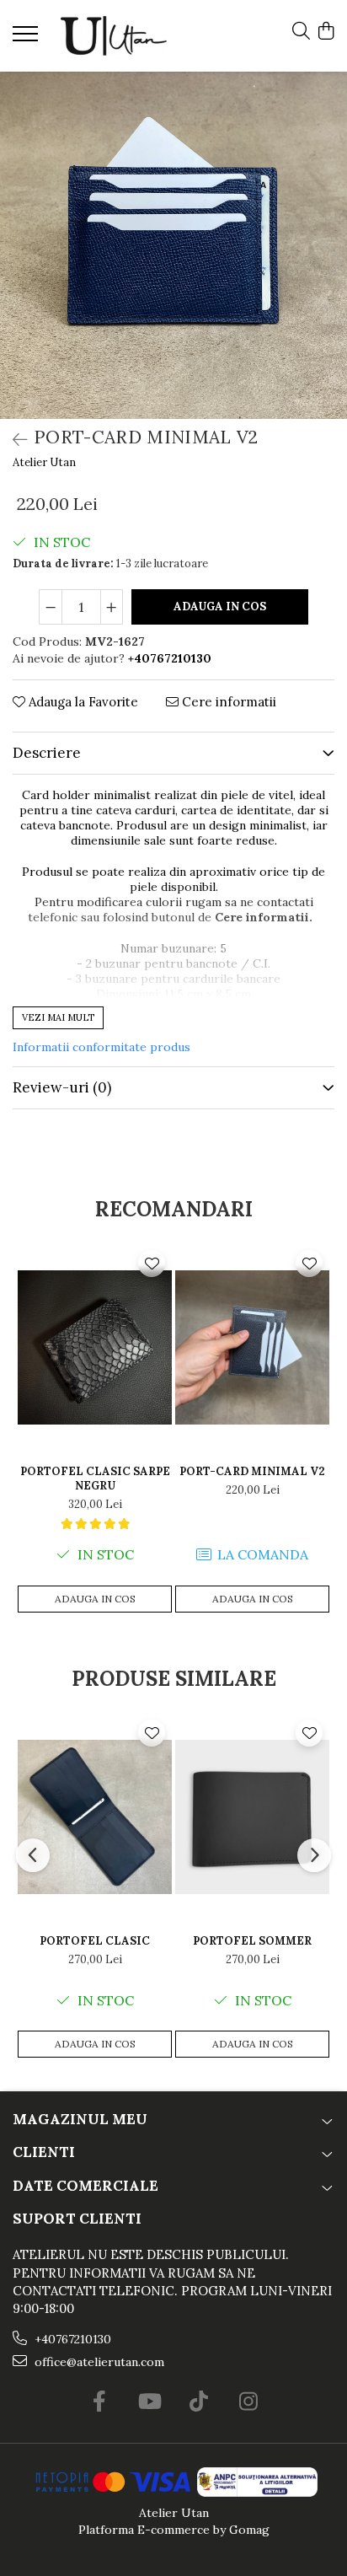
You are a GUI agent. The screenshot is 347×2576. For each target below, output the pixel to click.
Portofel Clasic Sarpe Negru (95, 1479)
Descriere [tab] (47, 753)
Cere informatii (227, 702)
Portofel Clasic (95, 1941)
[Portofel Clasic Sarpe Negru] (95, 1347)
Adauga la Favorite (82, 702)
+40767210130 (71, 2339)
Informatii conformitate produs (101, 1047)
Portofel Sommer (252, 1941)
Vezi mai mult (58, 1017)
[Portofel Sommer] (252, 1817)
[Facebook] (99, 2402)
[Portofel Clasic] (95, 1817)
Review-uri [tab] (62, 1087)
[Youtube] (149, 2402)
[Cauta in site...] (301, 32)
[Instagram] (248, 2402)
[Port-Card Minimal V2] (173, 245)
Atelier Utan (44, 462)
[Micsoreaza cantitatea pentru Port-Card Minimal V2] (51, 607)
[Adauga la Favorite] (152, 1264)
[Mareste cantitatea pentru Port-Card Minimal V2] (112, 607)
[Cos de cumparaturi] (326, 32)
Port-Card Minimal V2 (252, 1471)
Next (334, 263)
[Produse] (27, 39)
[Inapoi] (13, 440)
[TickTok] (198, 2402)
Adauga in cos (220, 606)
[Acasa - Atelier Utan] (114, 36)
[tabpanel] (173, 245)
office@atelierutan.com (98, 2362)
